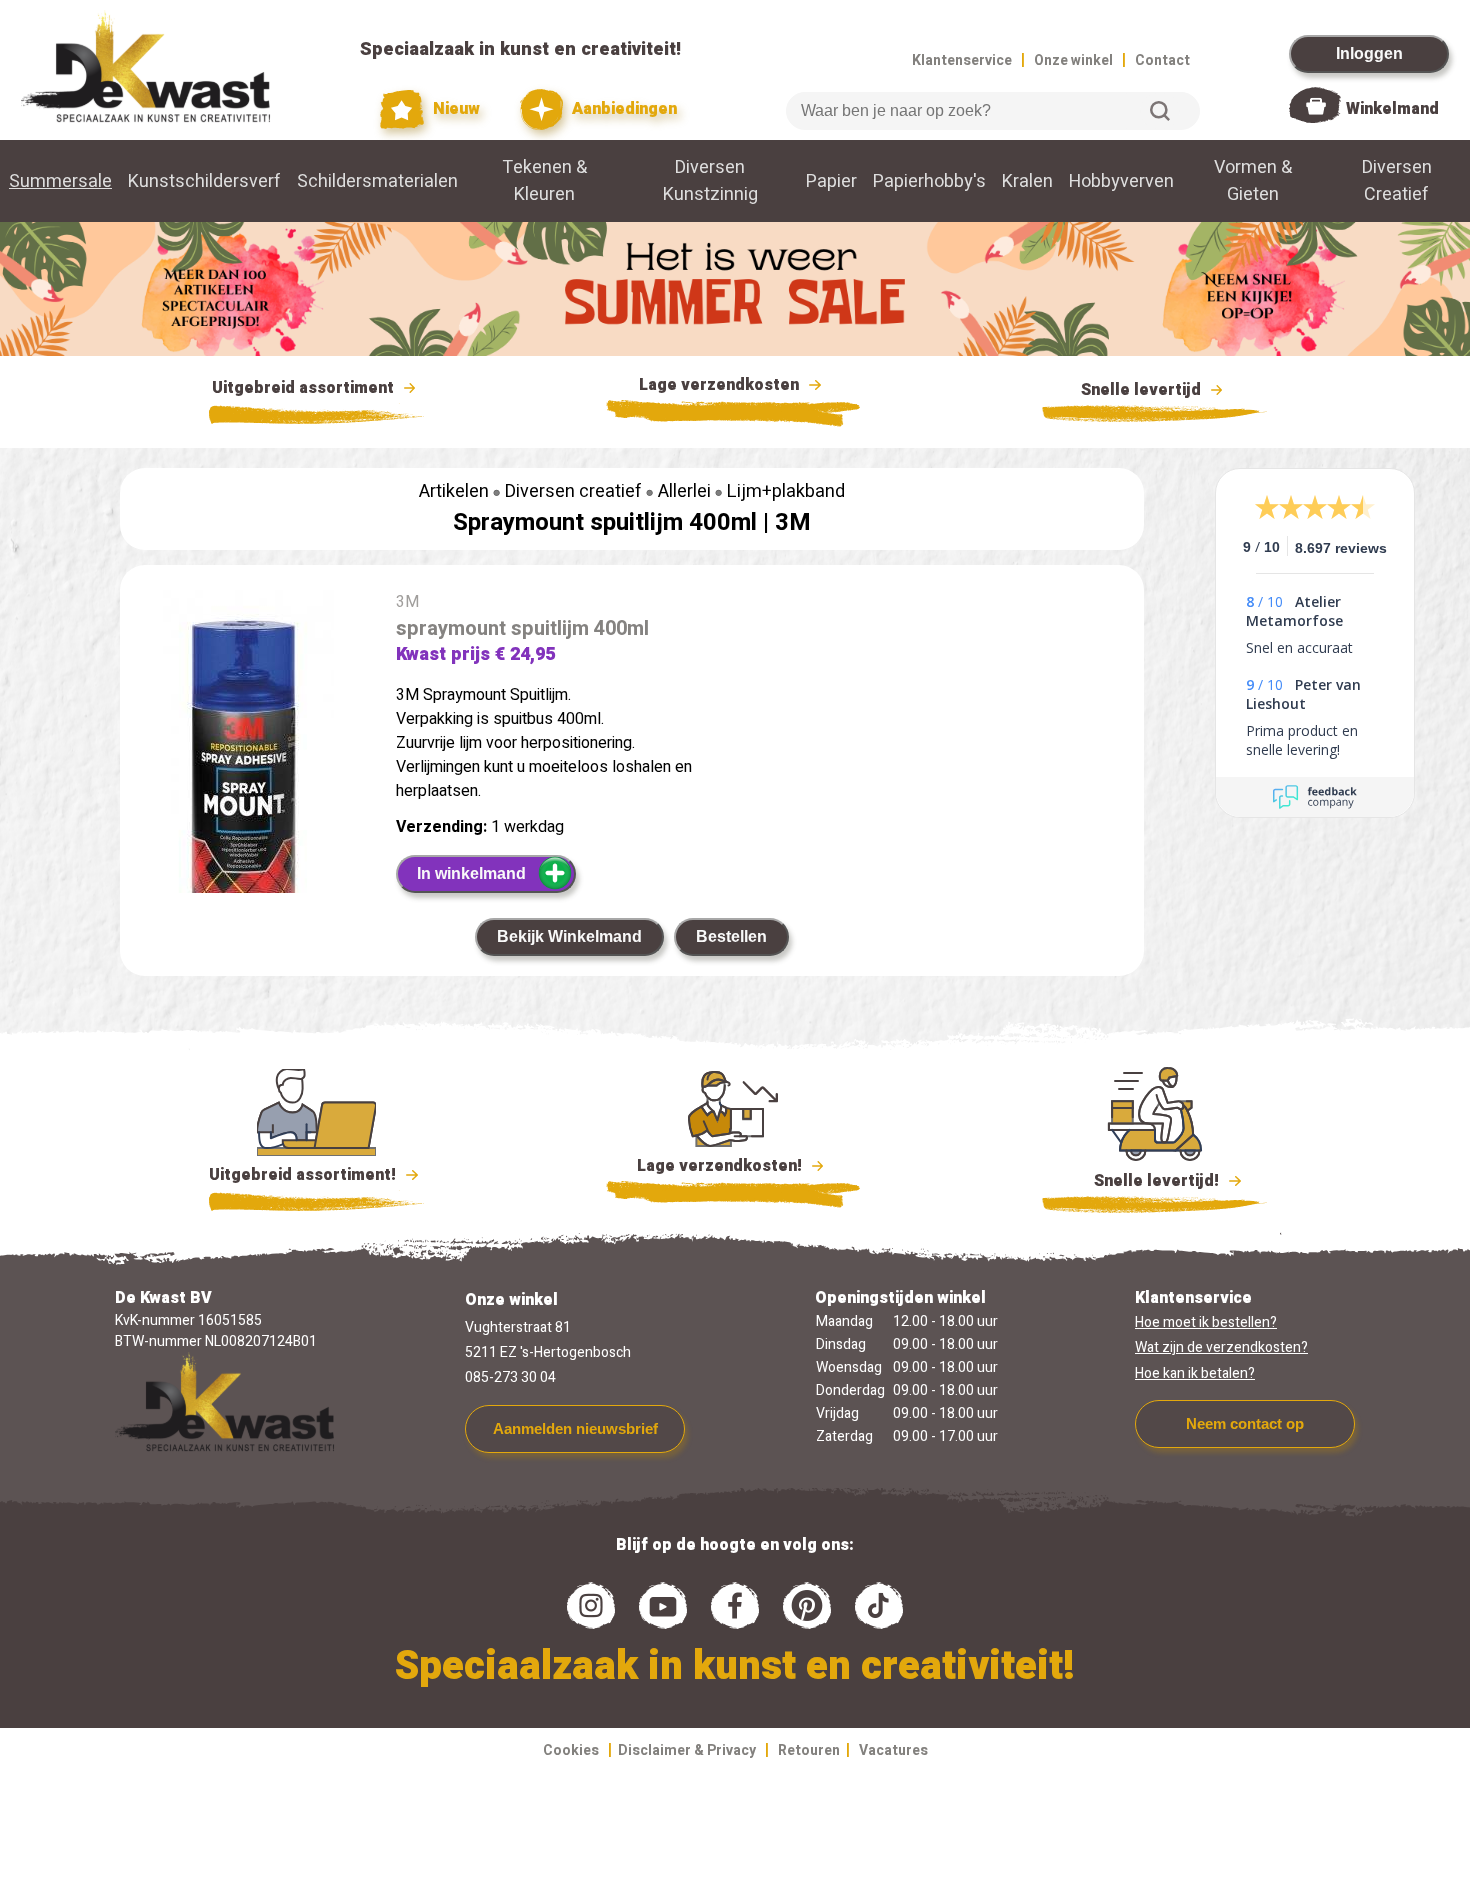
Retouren (809, 1750)
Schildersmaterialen (377, 181)
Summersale (60, 181)
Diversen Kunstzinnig (710, 181)
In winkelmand (471, 873)
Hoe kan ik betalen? (1195, 1373)
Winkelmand (1392, 109)
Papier (831, 181)
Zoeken (1160, 111)
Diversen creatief (573, 491)
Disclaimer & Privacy (687, 1750)
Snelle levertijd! (1142, 1181)
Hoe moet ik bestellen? (1206, 1322)
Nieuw (454, 109)
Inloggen (1369, 53)
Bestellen (731, 936)
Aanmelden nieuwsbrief (575, 1428)
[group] (248, 786)
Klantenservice (962, 60)
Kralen (1027, 181)
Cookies (571, 1750)
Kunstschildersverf (204, 181)
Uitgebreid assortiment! (304, 1175)
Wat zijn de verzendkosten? (1221, 1347)
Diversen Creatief (1397, 181)
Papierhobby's (929, 181)
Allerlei (684, 491)
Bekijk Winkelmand (569, 936)
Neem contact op (1245, 1423)
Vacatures (893, 1750)
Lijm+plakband (786, 491)
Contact (1162, 60)
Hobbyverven (1121, 181)
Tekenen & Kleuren (544, 181)
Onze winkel (1073, 60)
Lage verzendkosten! (721, 1166)
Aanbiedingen (622, 109)
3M (793, 522)
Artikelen (454, 491)
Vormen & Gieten (1253, 181)
